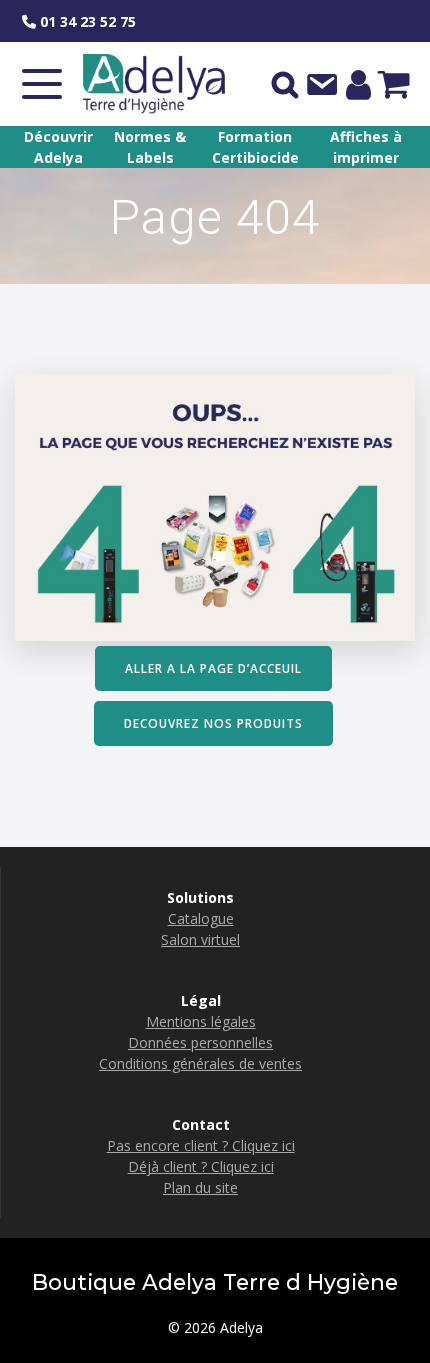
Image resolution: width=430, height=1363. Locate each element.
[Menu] (42, 84)
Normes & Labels (150, 147)
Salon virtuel (200, 939)
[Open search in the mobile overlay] (285, 84)
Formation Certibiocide (255, 147)
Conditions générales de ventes (200, 1063)
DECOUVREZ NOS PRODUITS (213, 723)
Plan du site (200, 1187)
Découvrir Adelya (58, 147)
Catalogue (201, 918)
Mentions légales (201, 1021)
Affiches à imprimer (366, 147)
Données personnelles (200, 1042)
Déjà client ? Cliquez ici (201, 1166)
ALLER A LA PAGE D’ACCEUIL (213, 668)
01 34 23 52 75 (86, 21)
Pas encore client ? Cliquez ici (201, 1145)
